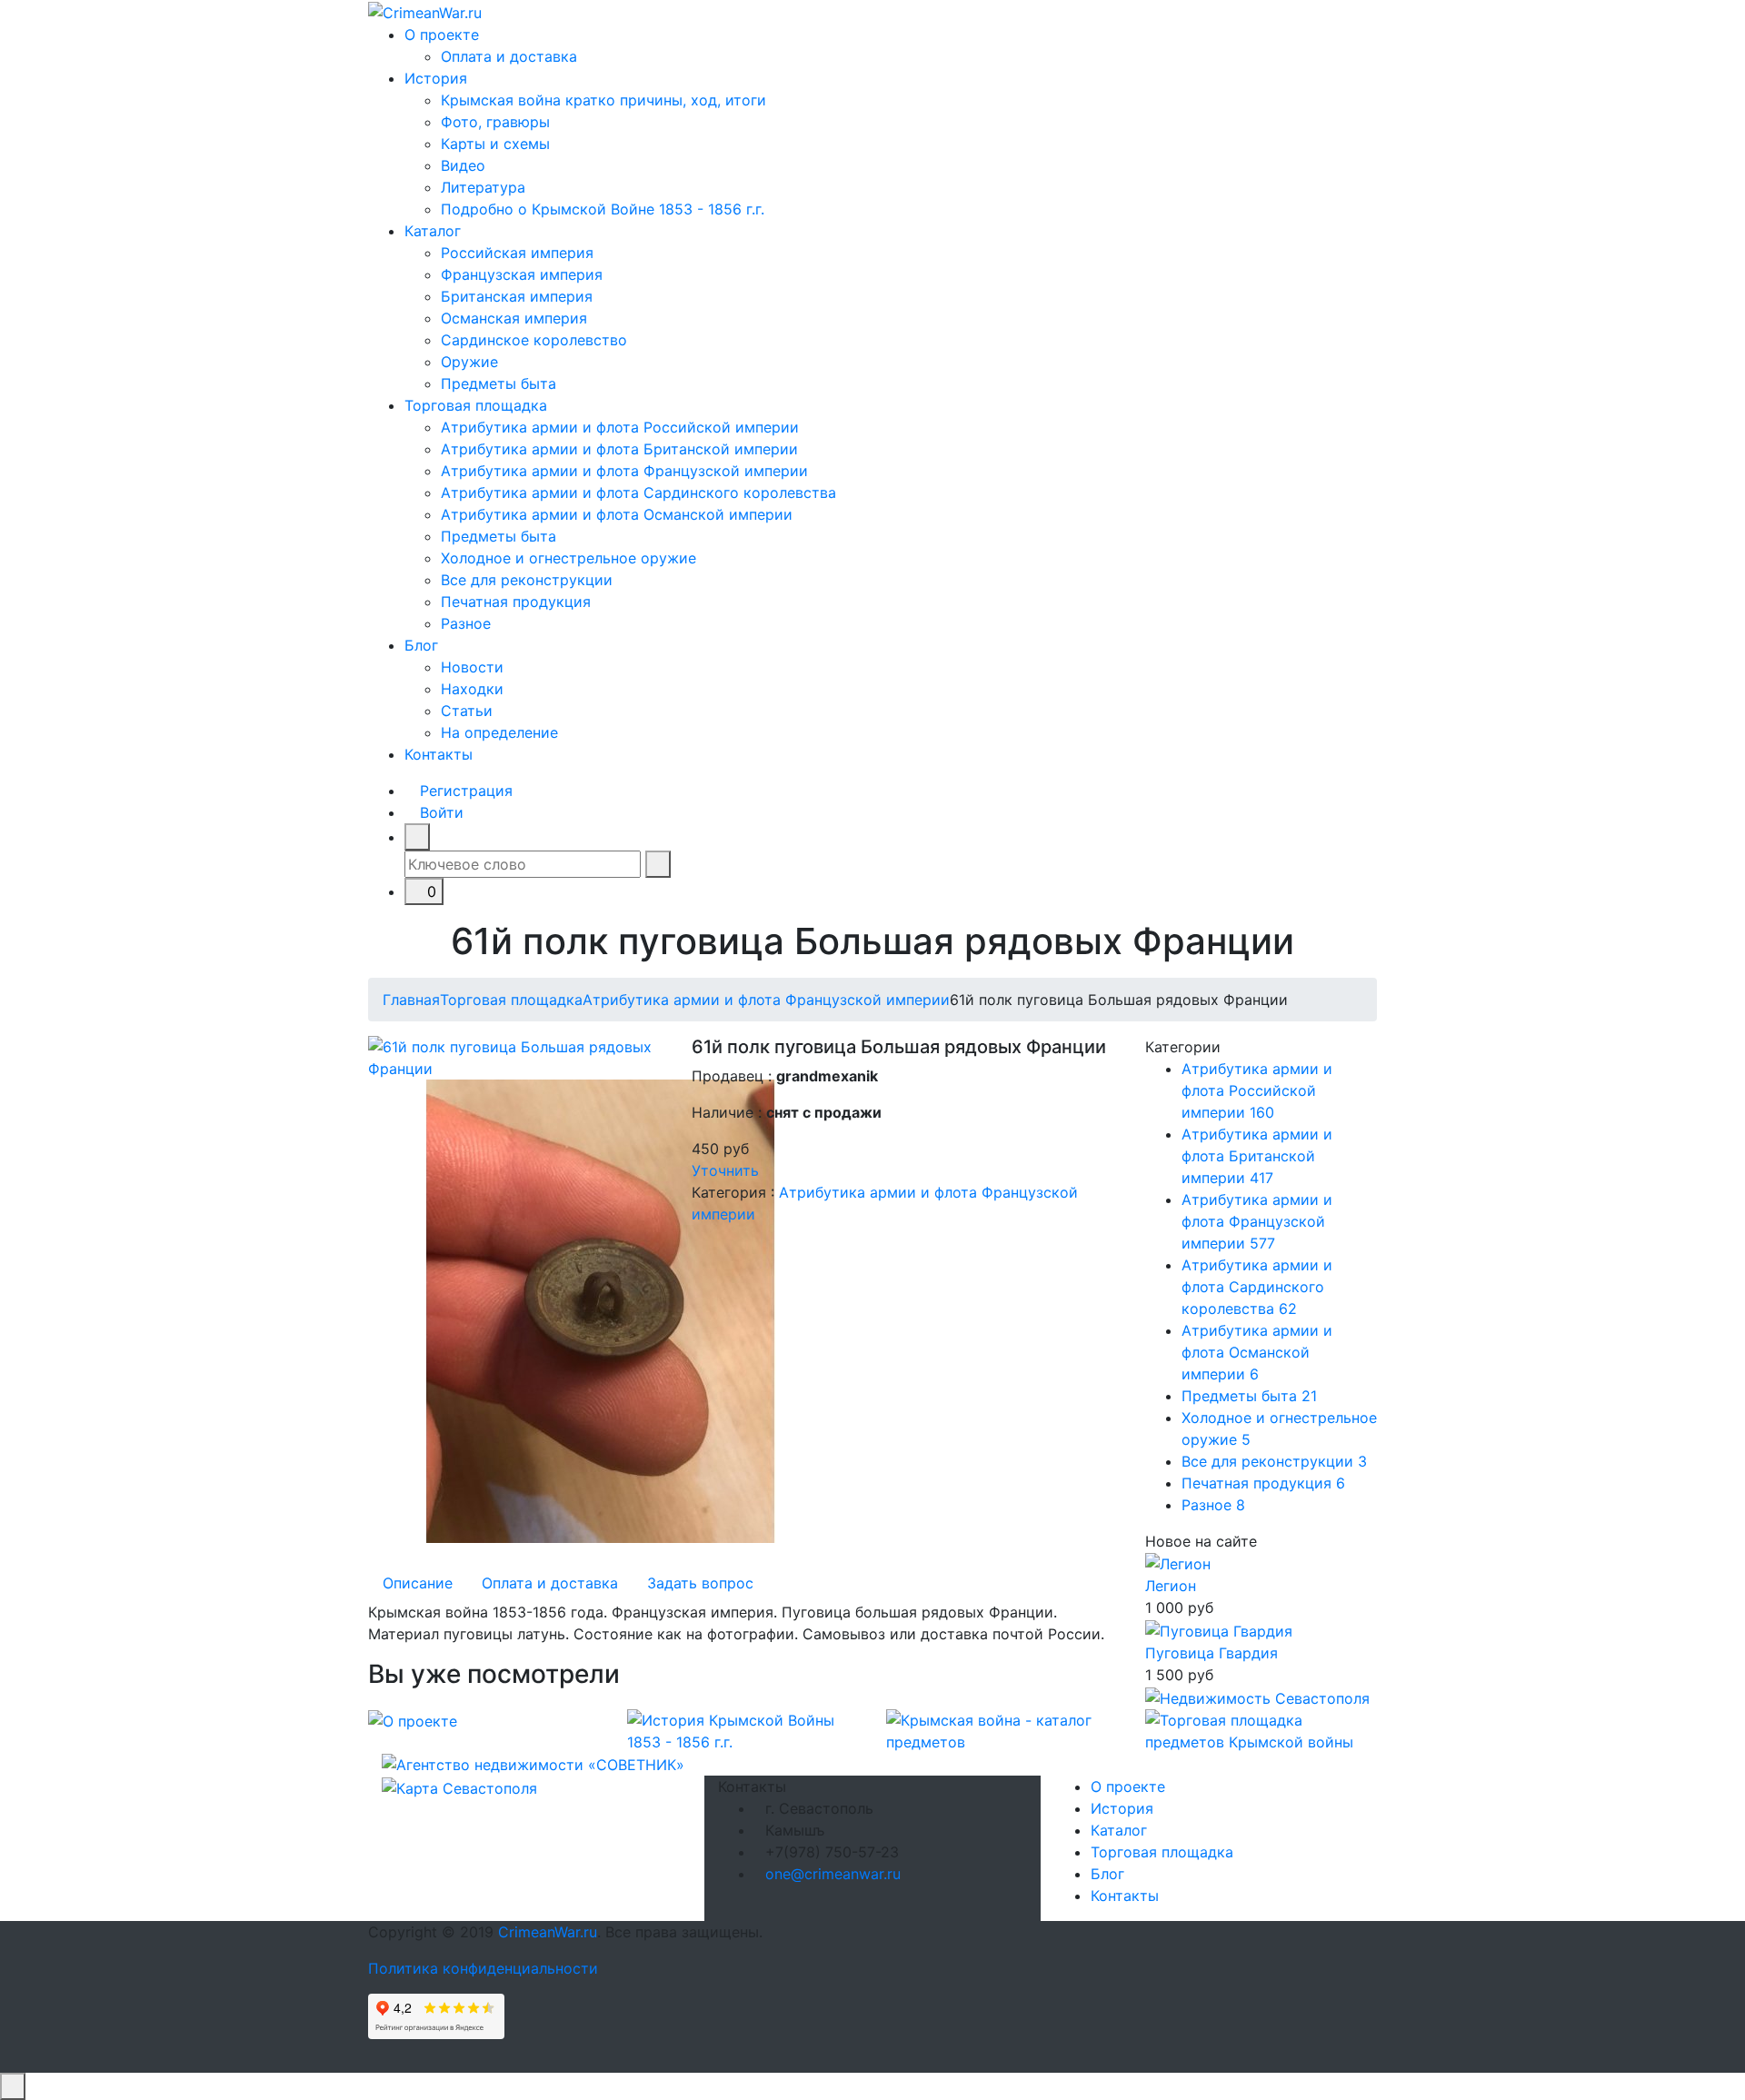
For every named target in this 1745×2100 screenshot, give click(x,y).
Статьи (467, 711)
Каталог (433, 231)
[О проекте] (413, 1720)
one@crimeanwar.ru (833, 1874)
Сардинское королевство (534, 340)
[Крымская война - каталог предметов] (1002, 1729)
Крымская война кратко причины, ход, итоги (603, 100)
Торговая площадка (476, 405)
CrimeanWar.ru (548, 1932)
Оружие (469, 362)
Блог (421, 645)
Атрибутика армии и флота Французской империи (624, 471)
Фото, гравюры (495, 122)
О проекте (442, 35)
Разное (466, 623)
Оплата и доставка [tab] (550, 1583)
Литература (483, 187)
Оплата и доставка (509, 56)
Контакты (439, 754)
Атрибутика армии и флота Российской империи (620, 427)
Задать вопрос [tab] (700, 1583)
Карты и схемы (495, 144)
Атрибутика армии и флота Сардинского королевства (638, 493)
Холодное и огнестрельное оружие (568, 558)
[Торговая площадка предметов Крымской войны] (1261, 1729)
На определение (499, 732)
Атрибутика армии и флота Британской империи (619, 449)
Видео (463, 165)
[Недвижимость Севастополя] (1257, 1697)
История (436, 78)
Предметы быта (499, 383)
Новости (472, 667)
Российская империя (517, 253)
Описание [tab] (418, 1583)
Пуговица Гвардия (1212, 1653)
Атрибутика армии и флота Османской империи (617, 514)
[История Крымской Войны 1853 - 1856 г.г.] (743, 1729)
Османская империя (514, 318)
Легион (1171, 1586)
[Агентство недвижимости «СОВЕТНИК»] (533, 1764)
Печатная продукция (516, 602)
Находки (472, 689)
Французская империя (522, 274)
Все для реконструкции (527, 580)
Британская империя (517, 296)
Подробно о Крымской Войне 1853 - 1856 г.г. (603, 209)
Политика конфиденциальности (483, 1968)
